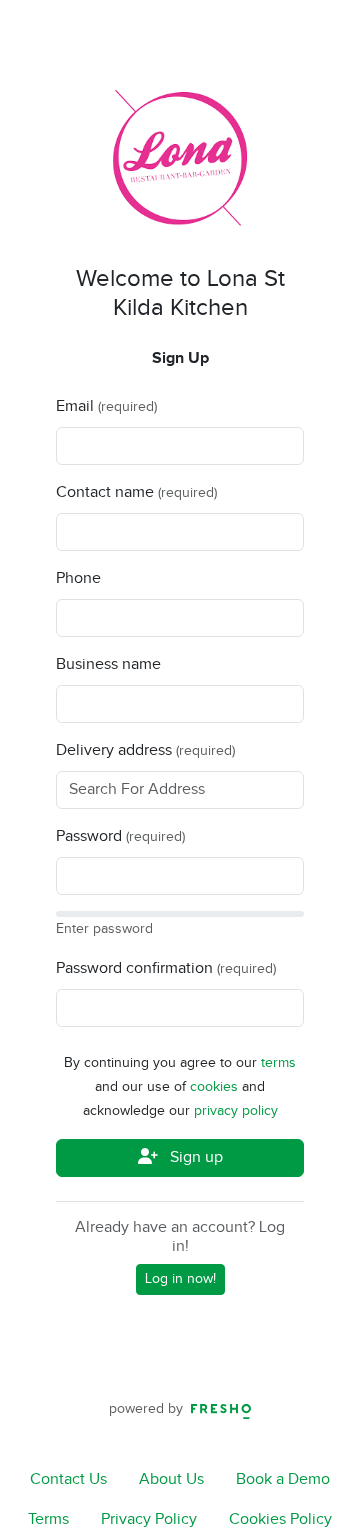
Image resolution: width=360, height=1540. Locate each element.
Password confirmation (134, 968)
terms (278, 1063)
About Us (171, 1479)
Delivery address (114, 750)
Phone (78, 578)
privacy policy (236, 1111)
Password (89, 836)
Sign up (194, 1157)
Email (75, 406)
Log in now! (180, 1279)
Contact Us (68, 1479)
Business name (108, 664)
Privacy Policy (149, 1519)
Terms (48, 1519)
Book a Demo (283, 1479)
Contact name (105, 492)
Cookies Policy (280, 1519)
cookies (216, 1087)
